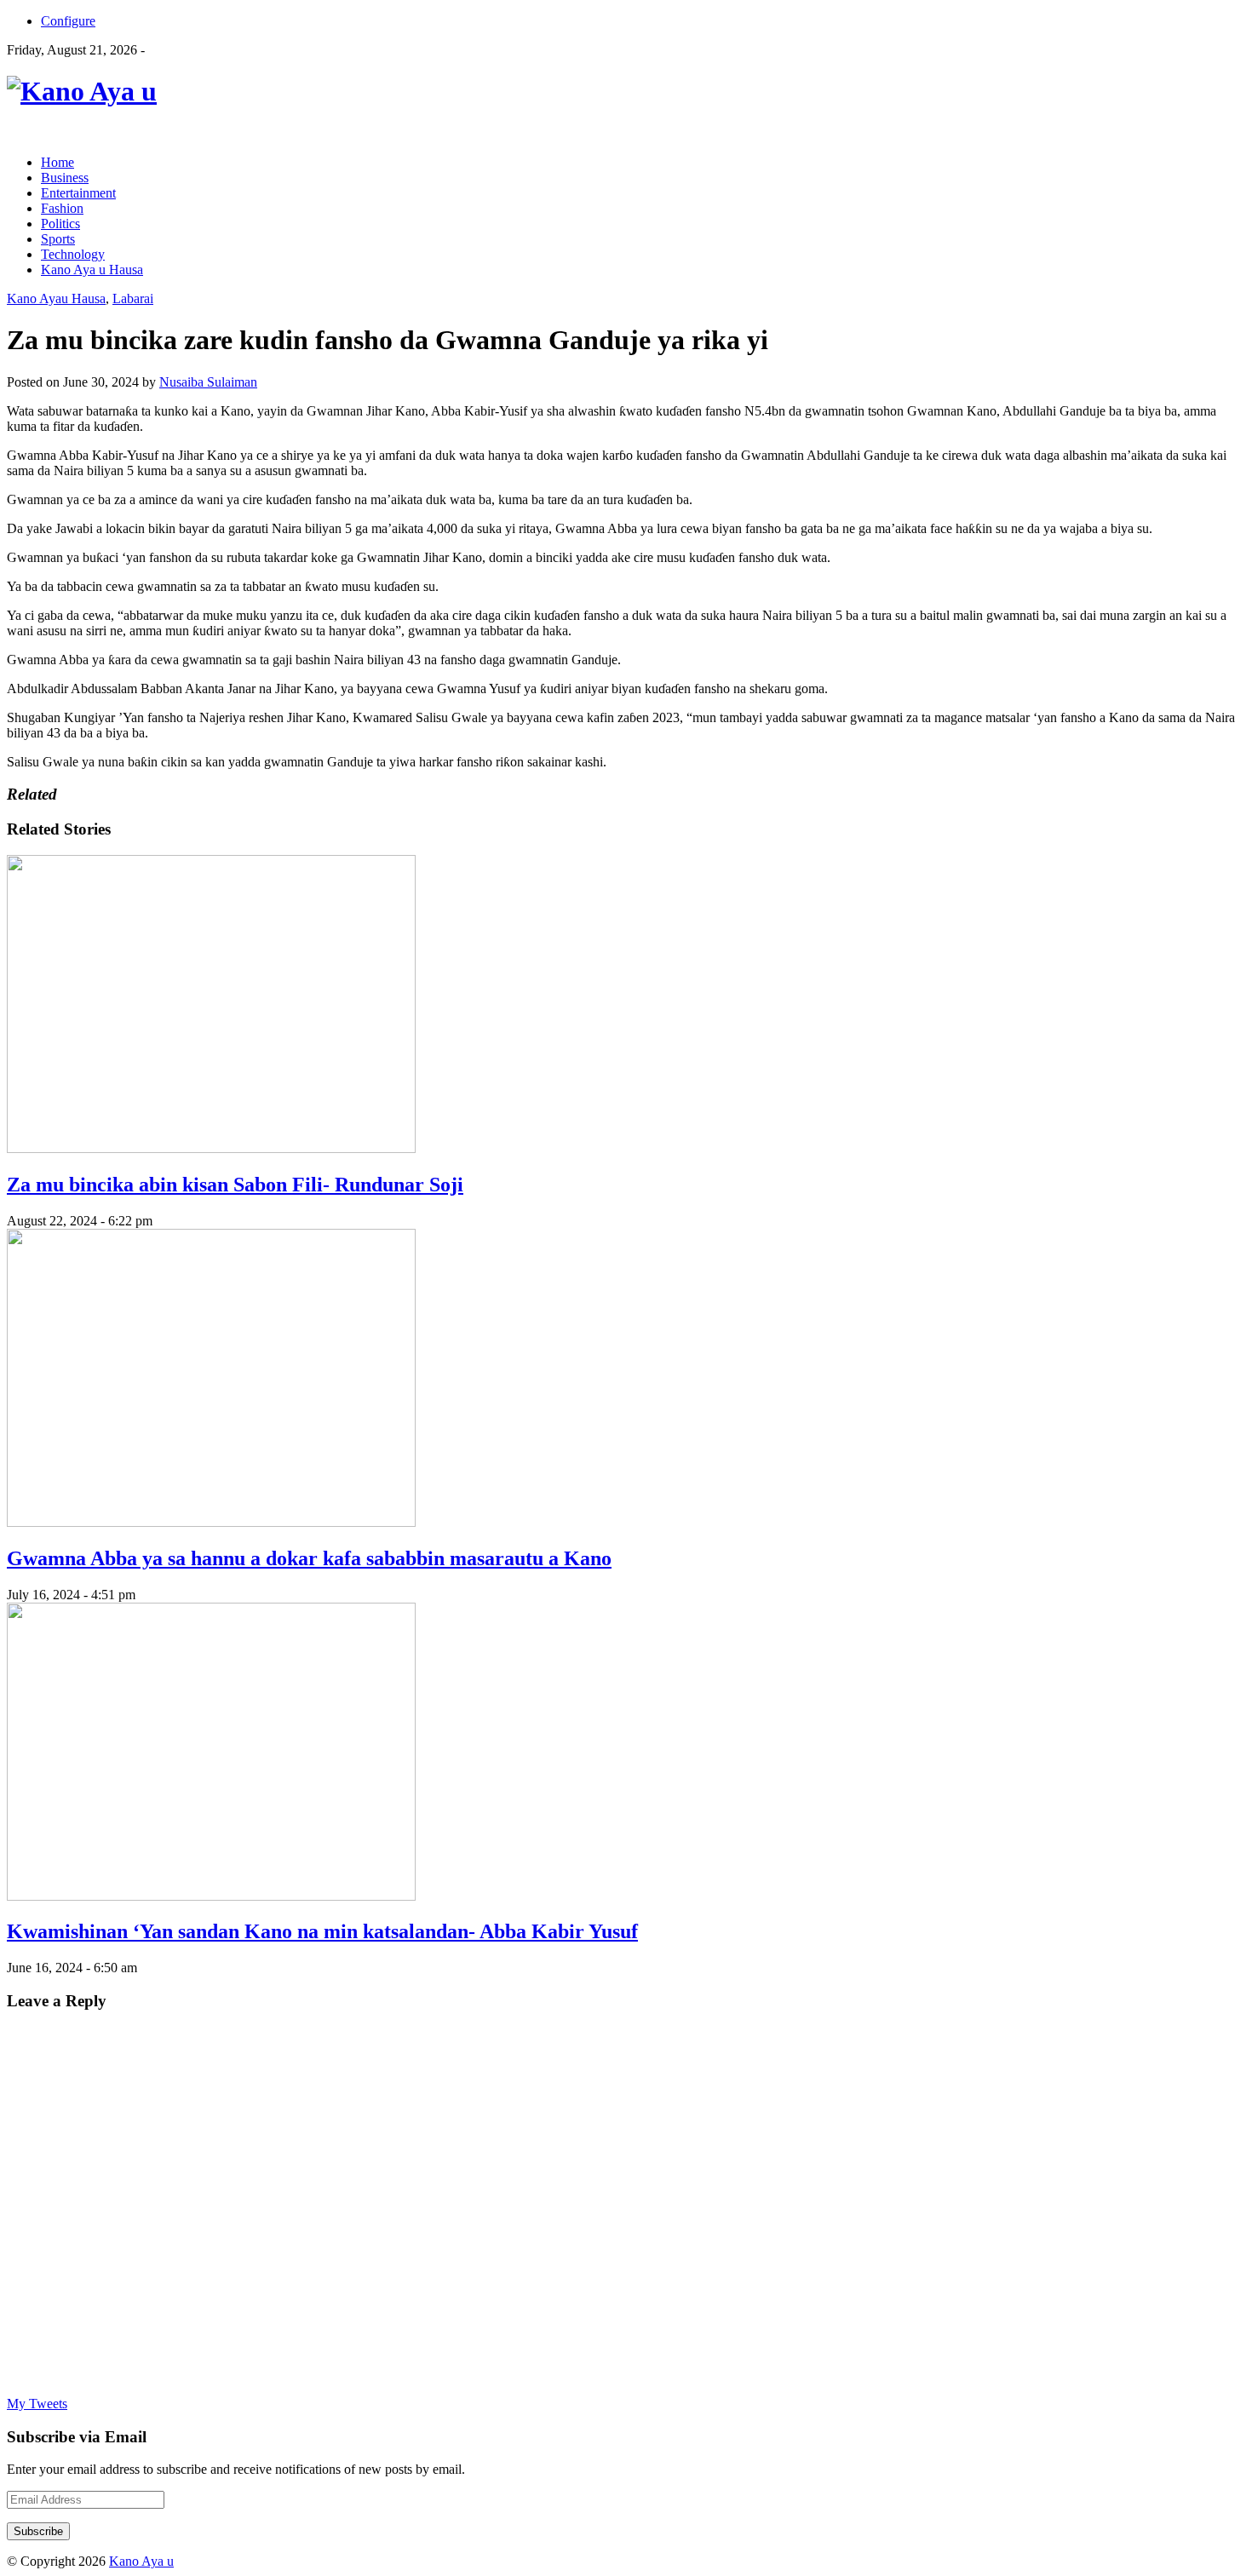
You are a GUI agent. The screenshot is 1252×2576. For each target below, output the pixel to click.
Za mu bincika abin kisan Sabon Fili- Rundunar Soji (235, 1185)
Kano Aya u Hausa (92, 270)
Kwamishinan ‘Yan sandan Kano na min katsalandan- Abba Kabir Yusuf (322, 1931)
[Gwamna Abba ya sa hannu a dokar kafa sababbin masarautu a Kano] (211, 1522)
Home (57, 162)
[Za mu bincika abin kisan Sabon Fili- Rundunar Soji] (211, 1148)
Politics (60, 224)
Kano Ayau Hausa (56, 298)
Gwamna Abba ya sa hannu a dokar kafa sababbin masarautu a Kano (309, 1558)
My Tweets (37, 2404)
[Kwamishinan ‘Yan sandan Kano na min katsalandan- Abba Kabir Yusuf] (211, 1896)
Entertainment (78, 193)
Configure (68, 21)
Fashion (62, 208)
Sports (58, 239)
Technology (73, 254)
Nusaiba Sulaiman (208, 382)
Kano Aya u (141, 2561)
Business (65, 178)
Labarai (133, 298)
